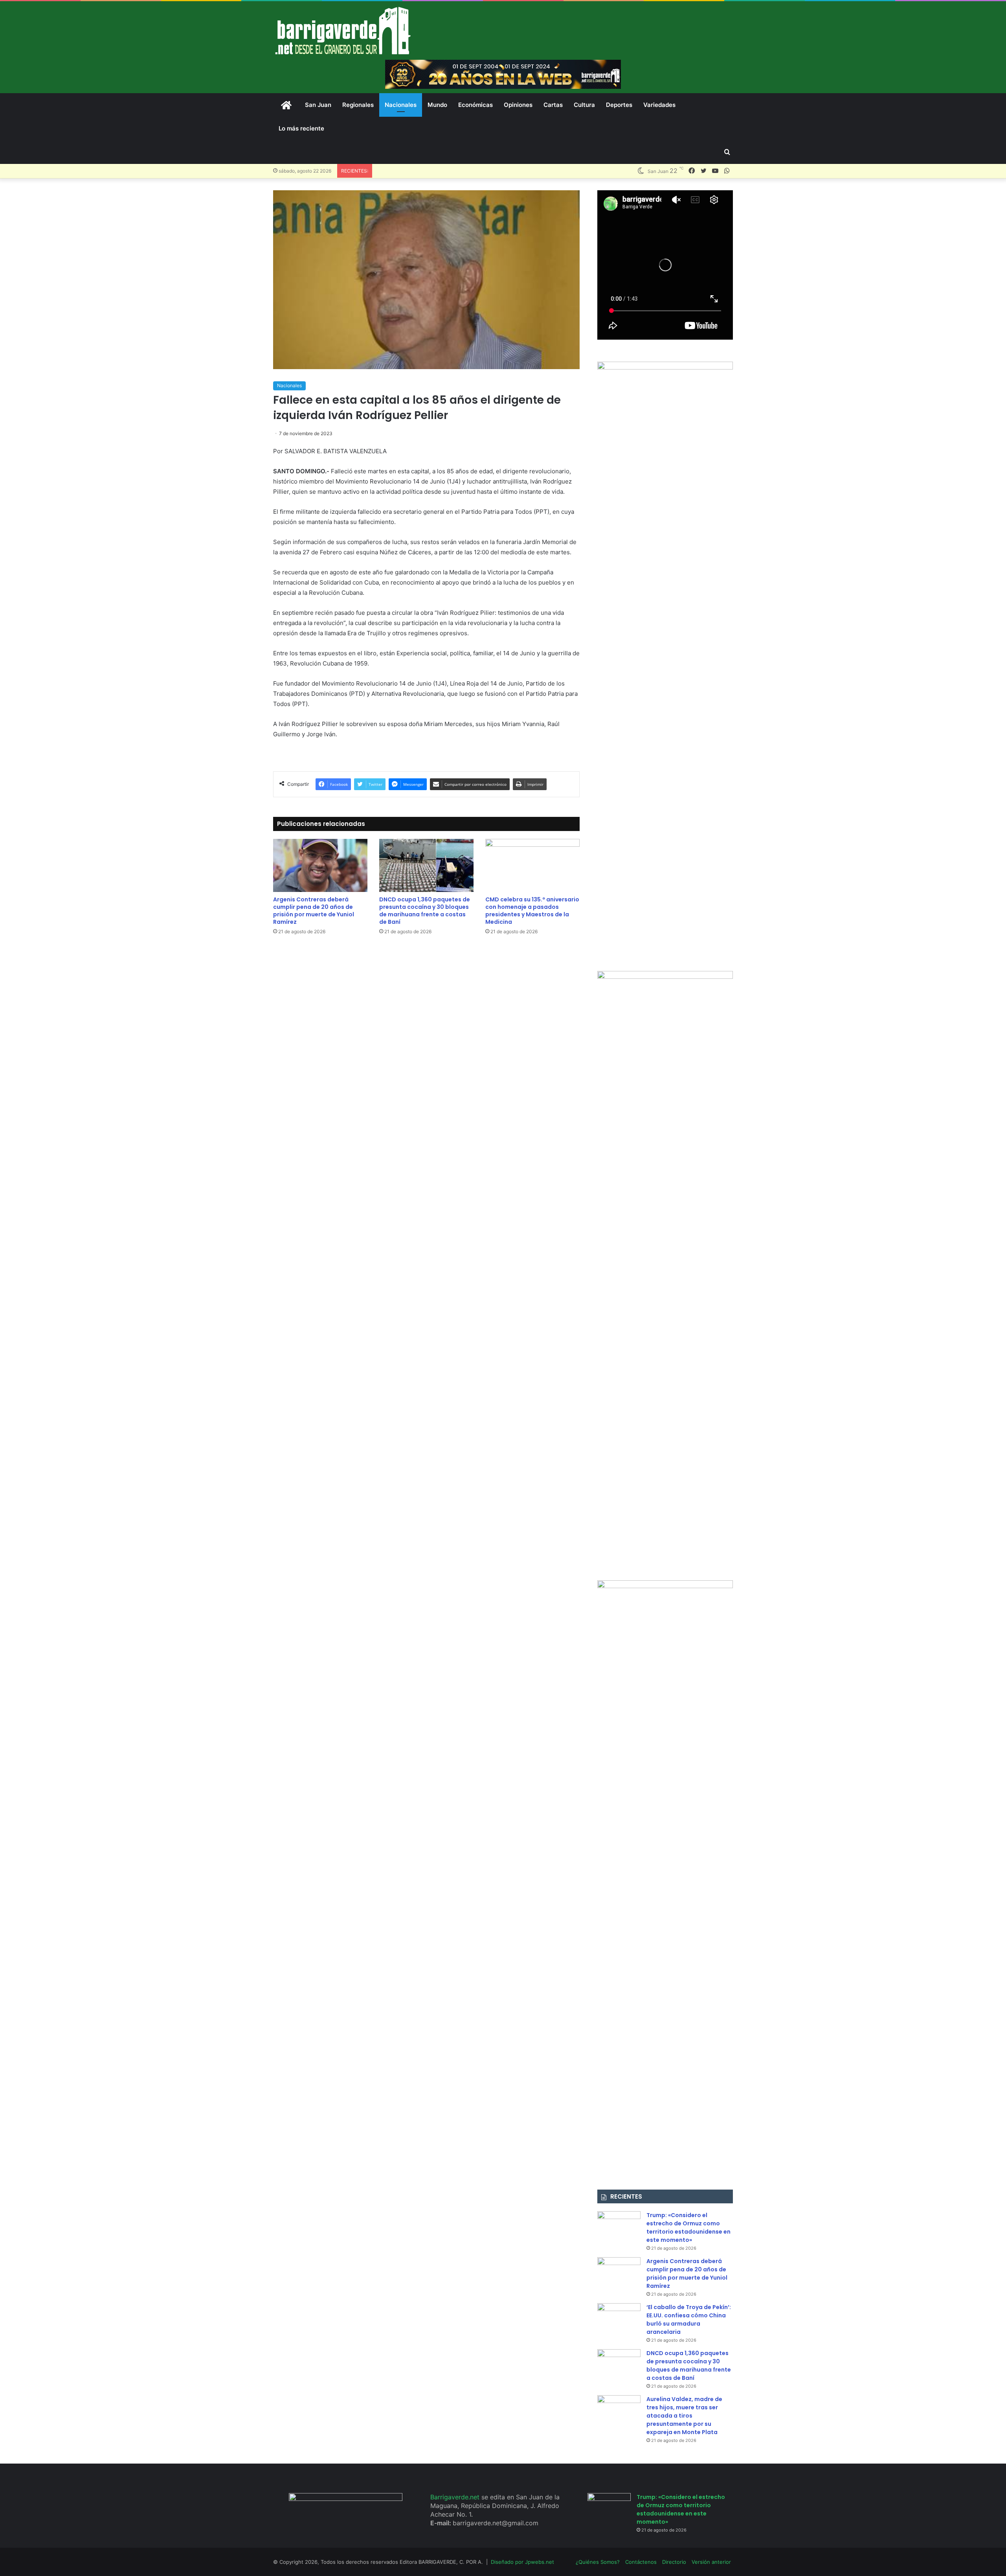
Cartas (553, 105)
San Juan (318, 105)
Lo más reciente (301, 128)
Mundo (437, 105)
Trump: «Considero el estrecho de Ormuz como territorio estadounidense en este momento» (688, 2228)
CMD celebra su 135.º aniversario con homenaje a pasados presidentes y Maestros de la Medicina (532, 911)
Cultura (584, 105)
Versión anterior (711, 2562)
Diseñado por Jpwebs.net (522, 2562)
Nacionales (401, 105)
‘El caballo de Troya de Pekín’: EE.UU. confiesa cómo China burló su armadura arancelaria (689, 2320)
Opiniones (518, 105)
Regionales (358, 105)
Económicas (475, 105)
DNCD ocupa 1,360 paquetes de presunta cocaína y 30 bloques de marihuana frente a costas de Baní (425, 911)
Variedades (659, 105)
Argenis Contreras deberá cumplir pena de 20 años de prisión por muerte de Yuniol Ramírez (314, 911)
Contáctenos (641, 2562)
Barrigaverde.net (456, 2497)
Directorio (674, 2562)
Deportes (619, 105)
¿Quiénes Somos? (598, 2562)
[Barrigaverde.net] (343, 30)
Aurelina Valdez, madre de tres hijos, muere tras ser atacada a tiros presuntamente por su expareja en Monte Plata (684, 2416)
